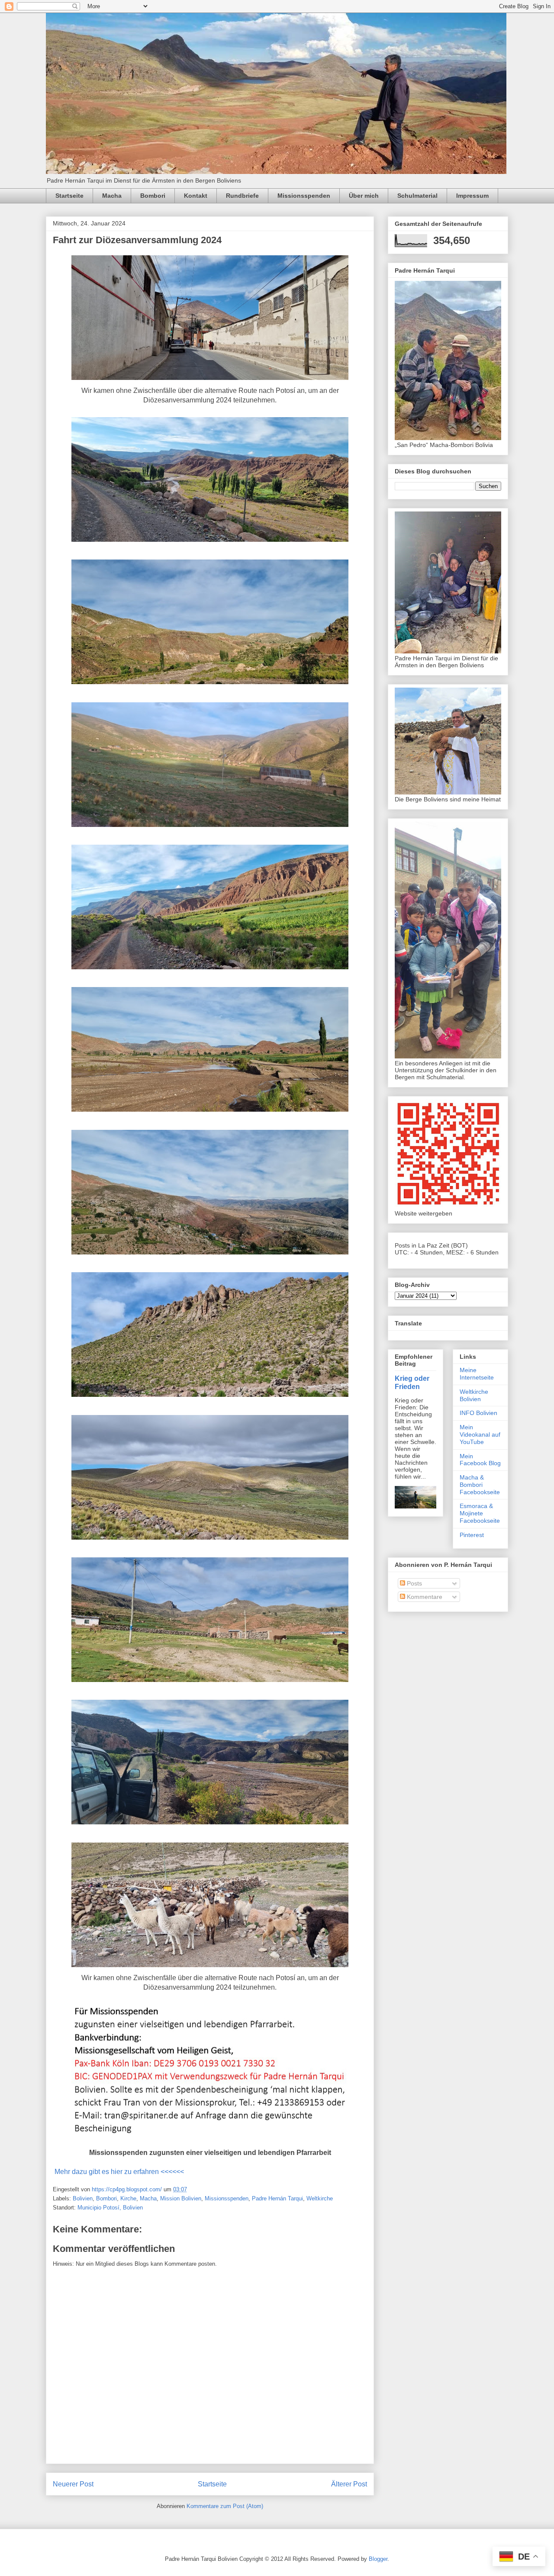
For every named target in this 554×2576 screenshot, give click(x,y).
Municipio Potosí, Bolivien (110, 2208)
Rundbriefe (242, 196)
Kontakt (196, 196)
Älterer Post (349, 2484)
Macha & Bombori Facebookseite (480, 1485)
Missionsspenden (304, 196)
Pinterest (472, 1535)
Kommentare (424, 1597)
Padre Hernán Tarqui (277, 2198)
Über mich (364, 196)
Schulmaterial (417, 196)
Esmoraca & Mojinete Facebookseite (480, 1513)
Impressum (472, 196)
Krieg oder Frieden (412, 1382)
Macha (112, 196)
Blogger (378, 2559)
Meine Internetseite (477, 1374)
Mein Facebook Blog (480, 1460)
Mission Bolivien (181, 2198)
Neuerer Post (73, 2484)
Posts (414, 1583)
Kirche (128, 2198)
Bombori (153, 196)
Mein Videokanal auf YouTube (480, 1434)
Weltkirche (320, 2198)
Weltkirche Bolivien (474, 1395)
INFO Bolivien (478, 1413)
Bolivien (83, 2198)
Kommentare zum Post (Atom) (225, 2506)
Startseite (69, 196)
